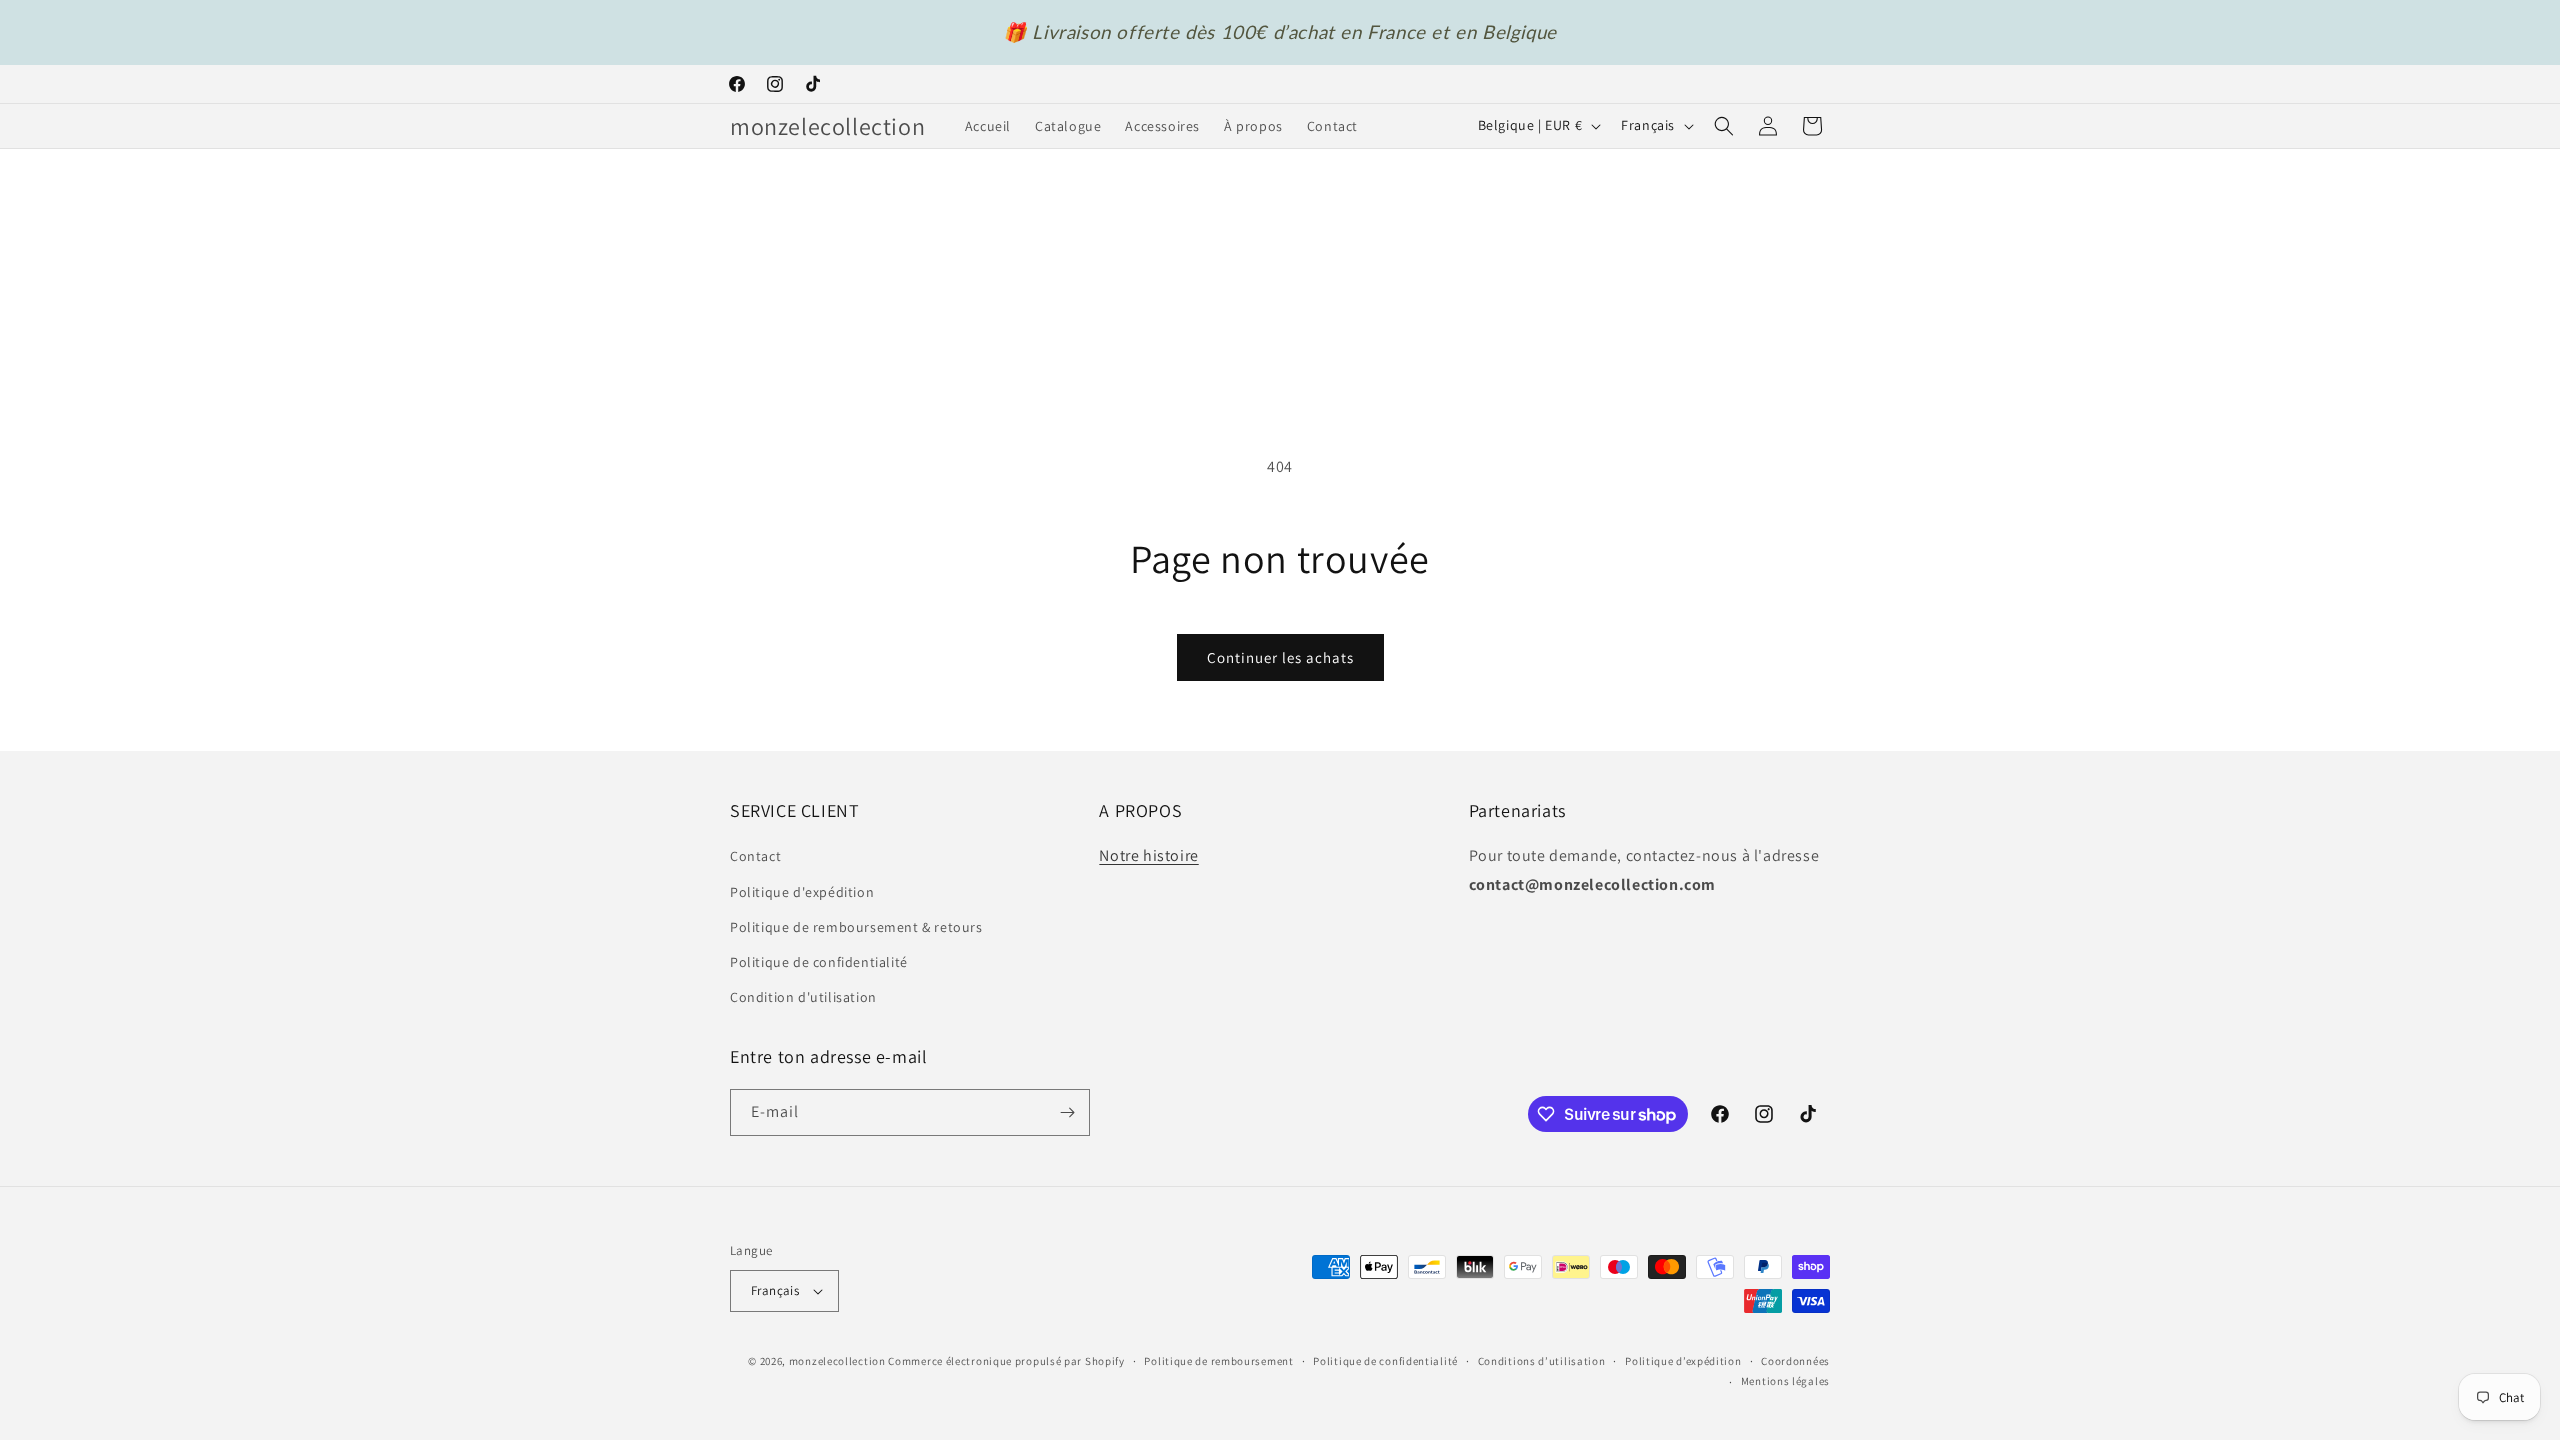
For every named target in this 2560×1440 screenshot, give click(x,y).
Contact (755, 856)
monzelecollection (837, 1361)
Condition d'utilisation (803, 997)
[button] (1724, 126)
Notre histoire (1148, 855)
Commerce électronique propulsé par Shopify (1006, 1361)
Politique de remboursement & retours (856, 927)
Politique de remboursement (1218, 1361)
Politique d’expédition (1683, 1361)
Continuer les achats (1280, 657)
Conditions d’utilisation (1542, 1361)
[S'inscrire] (1067, 1112)
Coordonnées (1795, 1361)
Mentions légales (1785, 1381)
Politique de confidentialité (819, 962)
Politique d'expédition (802, 892)
